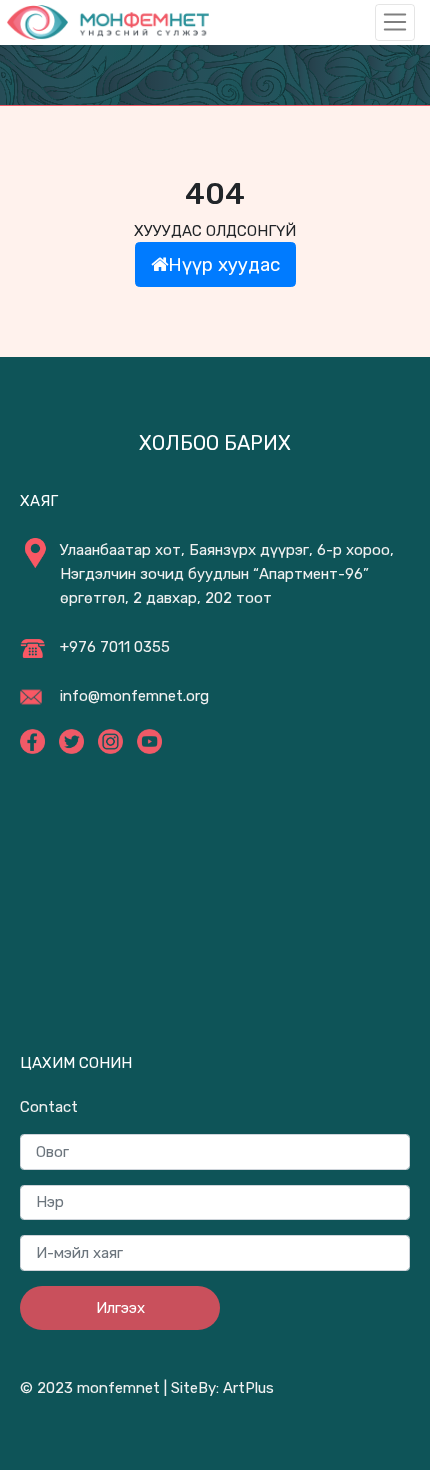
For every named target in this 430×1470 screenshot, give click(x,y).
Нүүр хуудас (224, 264)
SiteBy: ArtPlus (222, 1388)
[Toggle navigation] (395, 22)
